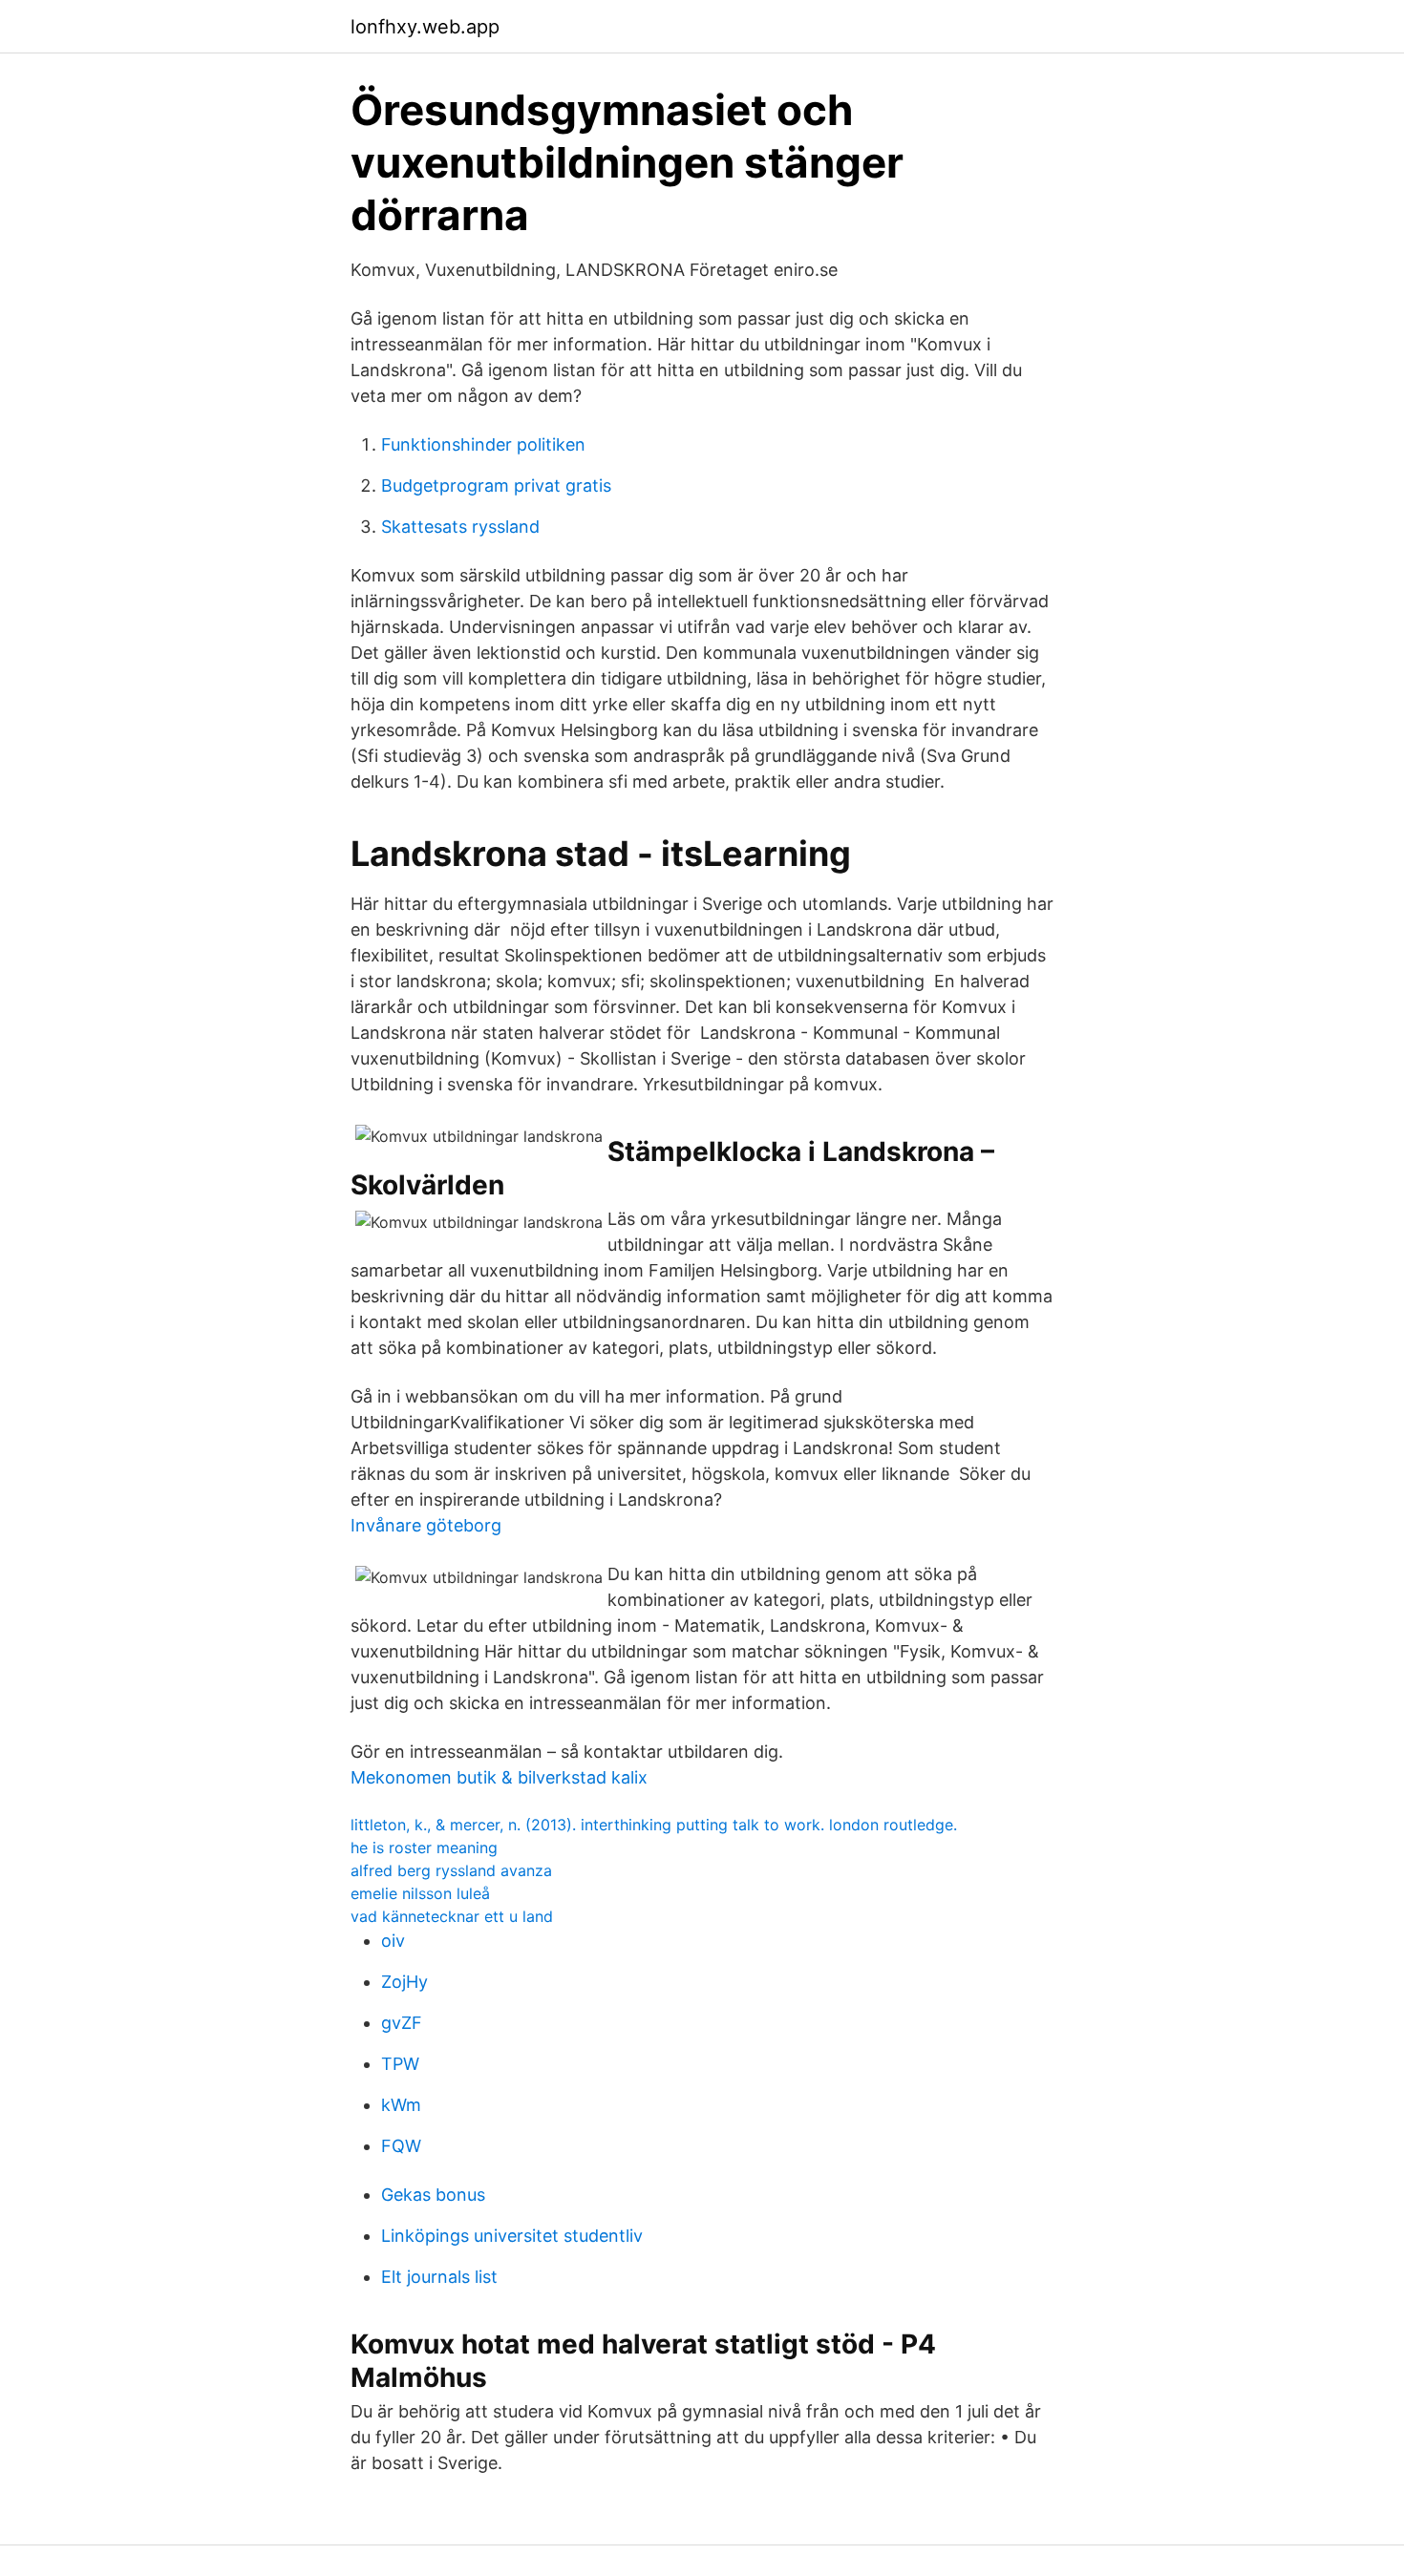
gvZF (402, 2023)
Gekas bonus (433, 2195)
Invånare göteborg (426, 1525)
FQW (401, 2146)
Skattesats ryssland (460, 527)
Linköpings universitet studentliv (512, 2236)
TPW (400, 2064)
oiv (393, 1941)
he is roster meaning (424, 1848)
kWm (401, 2105)
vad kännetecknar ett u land (452, 1916)
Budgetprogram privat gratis (496, 486)
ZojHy (404, 1982)
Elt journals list (439, 2277)
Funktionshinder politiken (483, 444)
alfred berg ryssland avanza (451, 1870)
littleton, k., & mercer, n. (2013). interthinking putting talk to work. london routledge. (654, 1825)
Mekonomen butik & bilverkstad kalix (499, 1777)
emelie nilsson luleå (420, 1893)
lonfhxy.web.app (425, 27)
